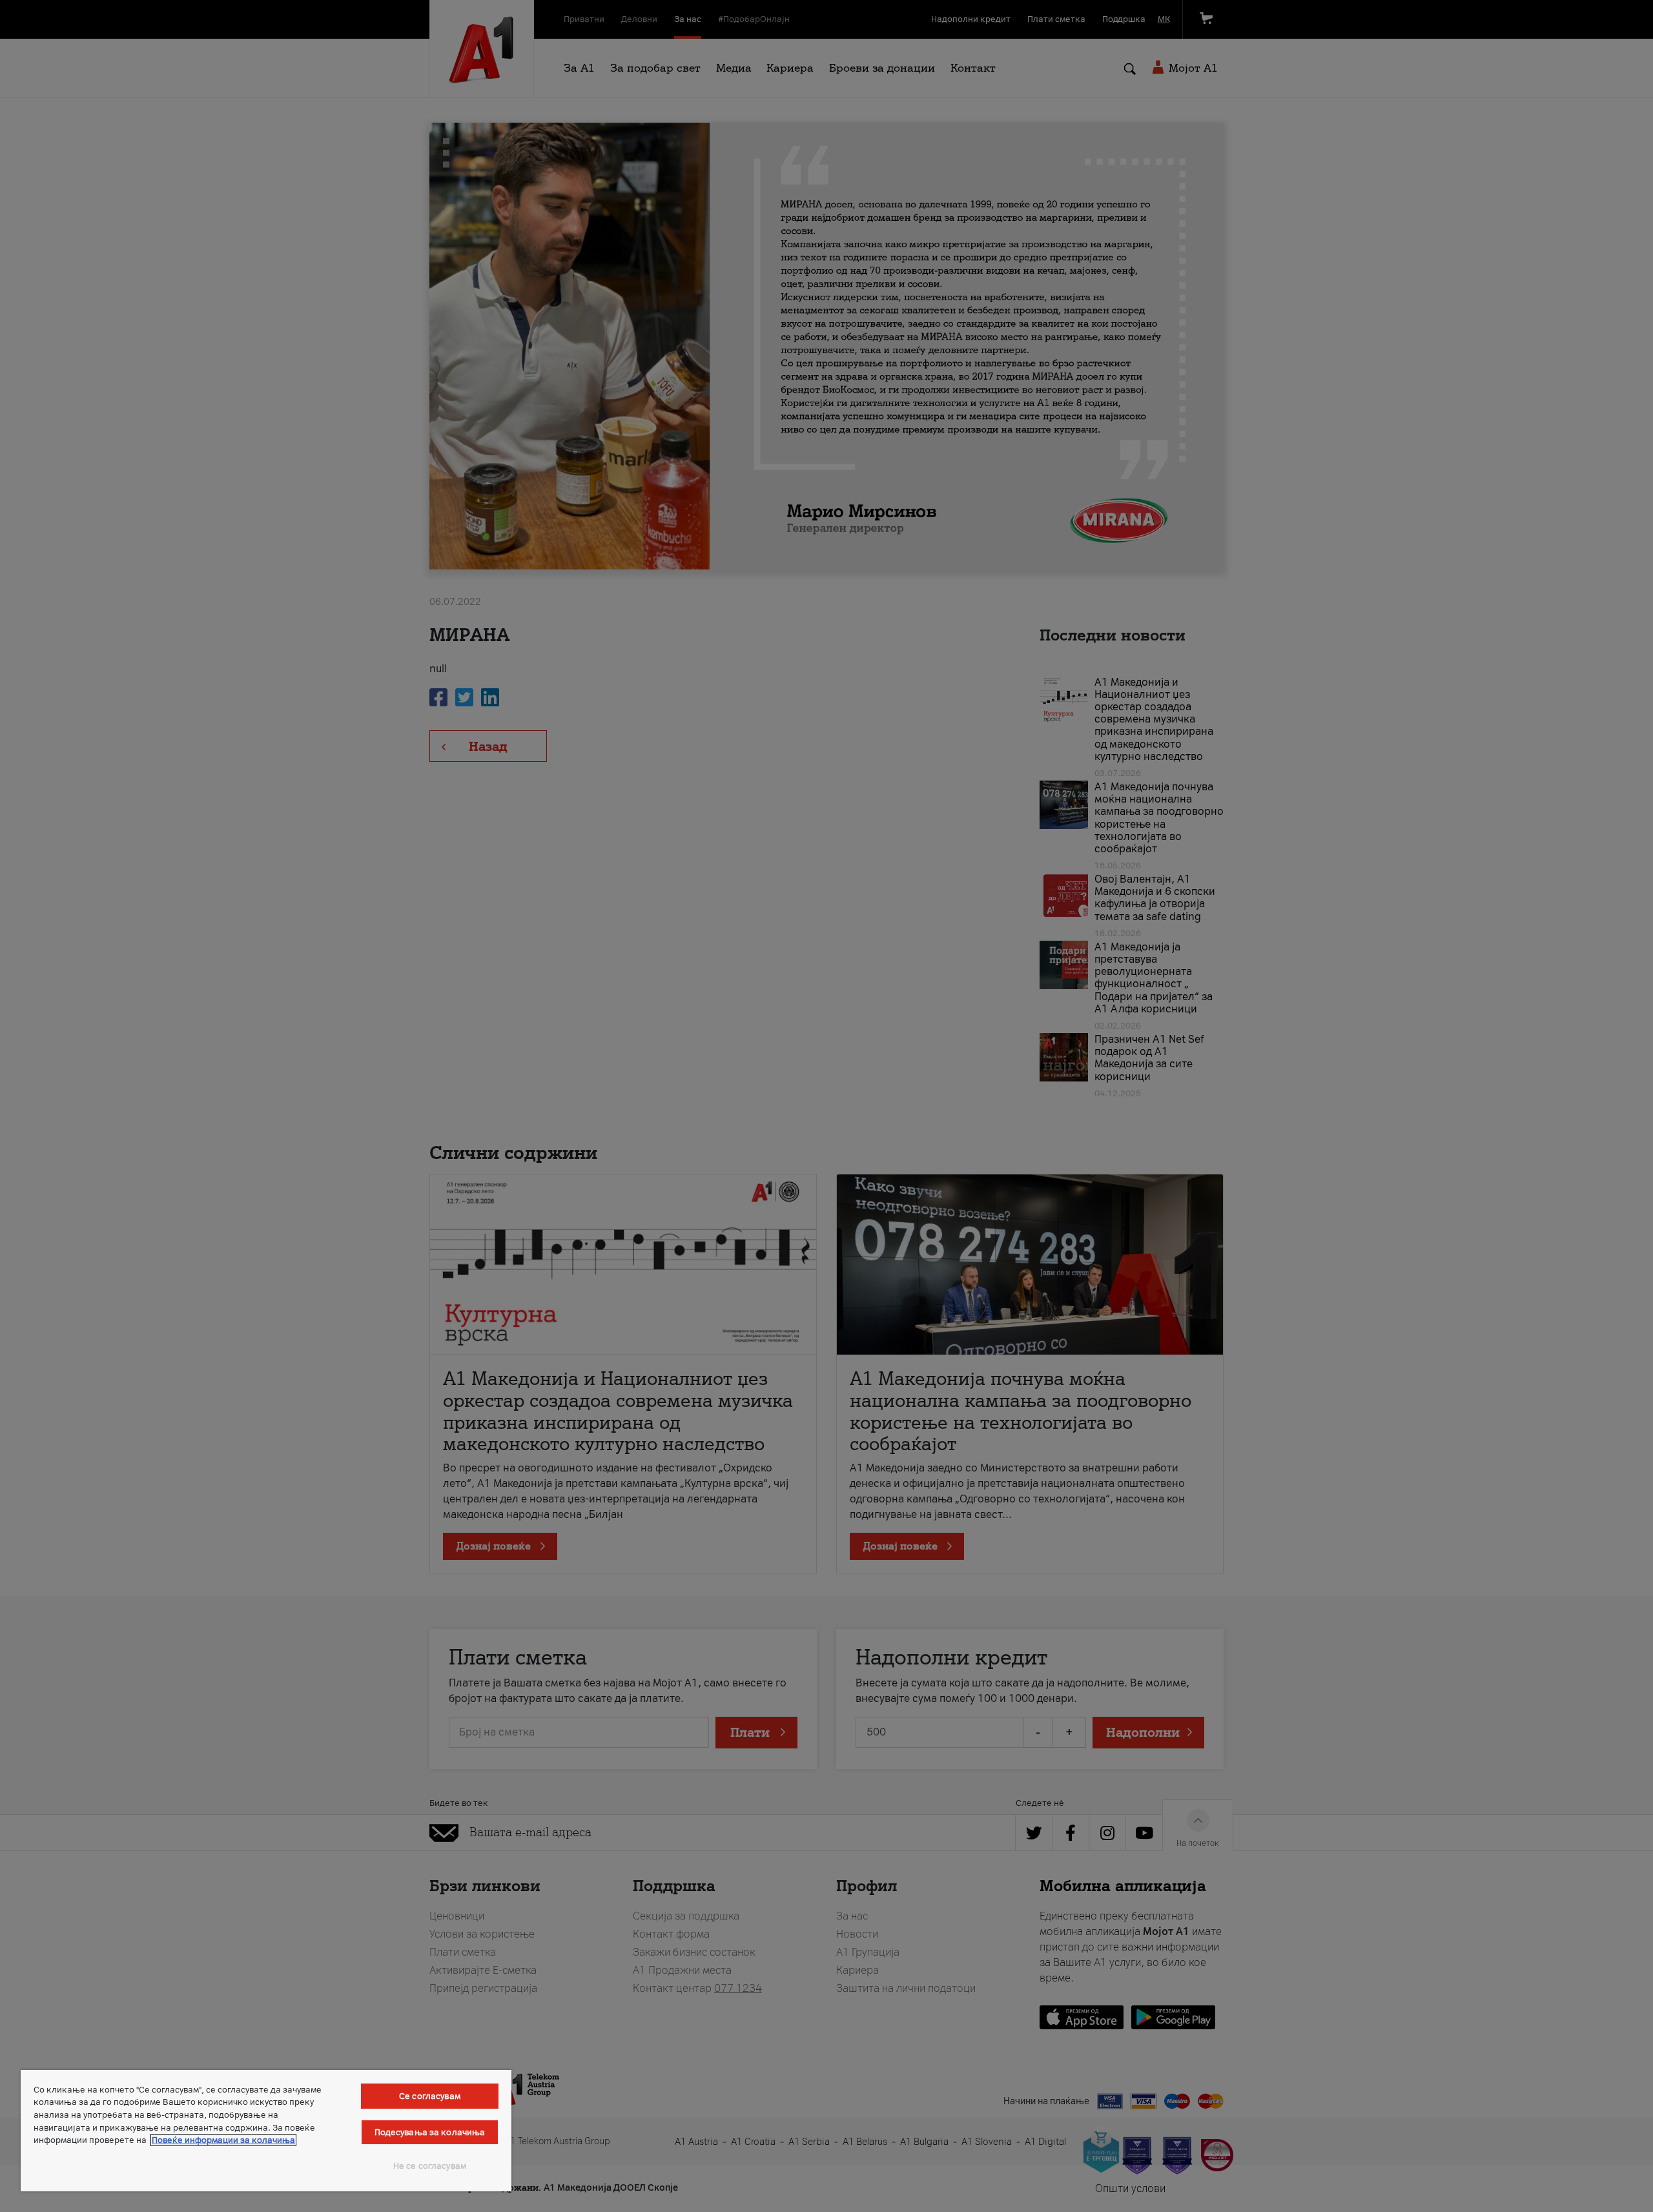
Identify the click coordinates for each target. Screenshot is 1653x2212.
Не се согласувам (430, 2166)
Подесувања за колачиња (430, 2132)
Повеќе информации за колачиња (223, 2140)
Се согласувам (430, 2096)
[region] (266, 2131)
